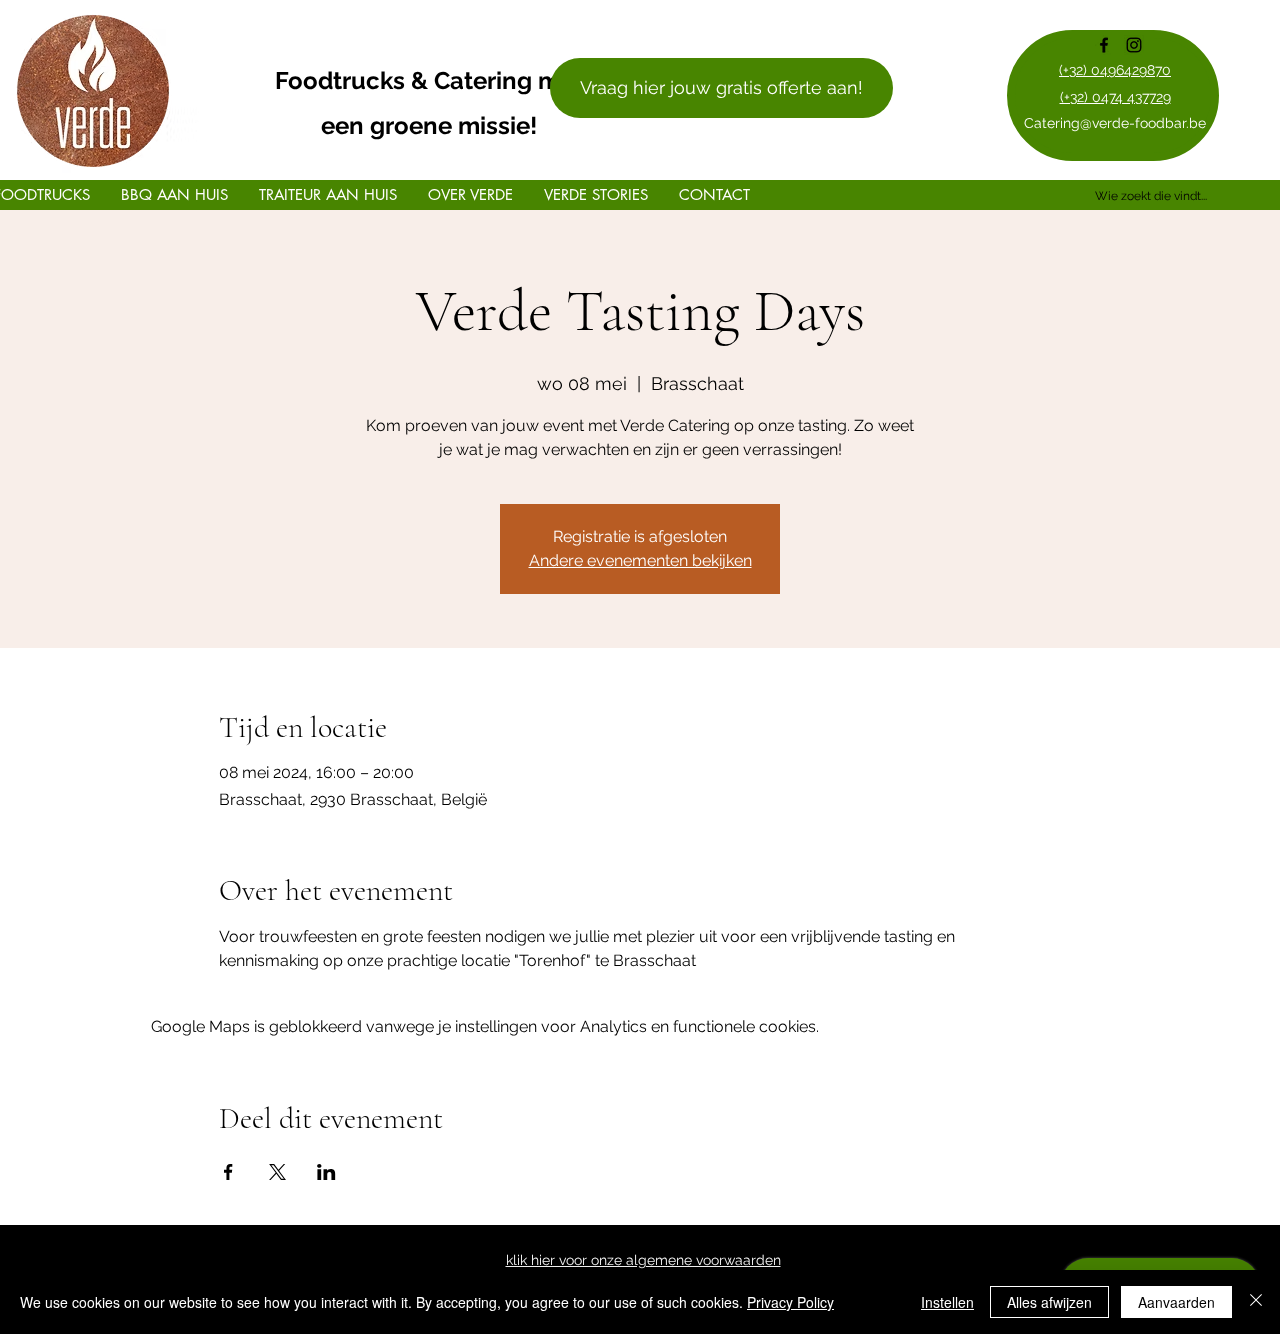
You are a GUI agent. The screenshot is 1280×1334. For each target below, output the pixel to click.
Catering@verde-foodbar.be (1115, 123)
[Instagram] (1134, 45)
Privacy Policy (790, 1302)
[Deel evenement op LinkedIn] (326, 1172)
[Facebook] (1104, 45)
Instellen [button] (947, 1302)
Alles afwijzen (1049, 1302)
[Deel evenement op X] (277, 1172)
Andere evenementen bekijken (640, 560)
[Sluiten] (1256, 1302)
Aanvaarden (1176, 1302)
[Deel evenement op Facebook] (228, 1172)
